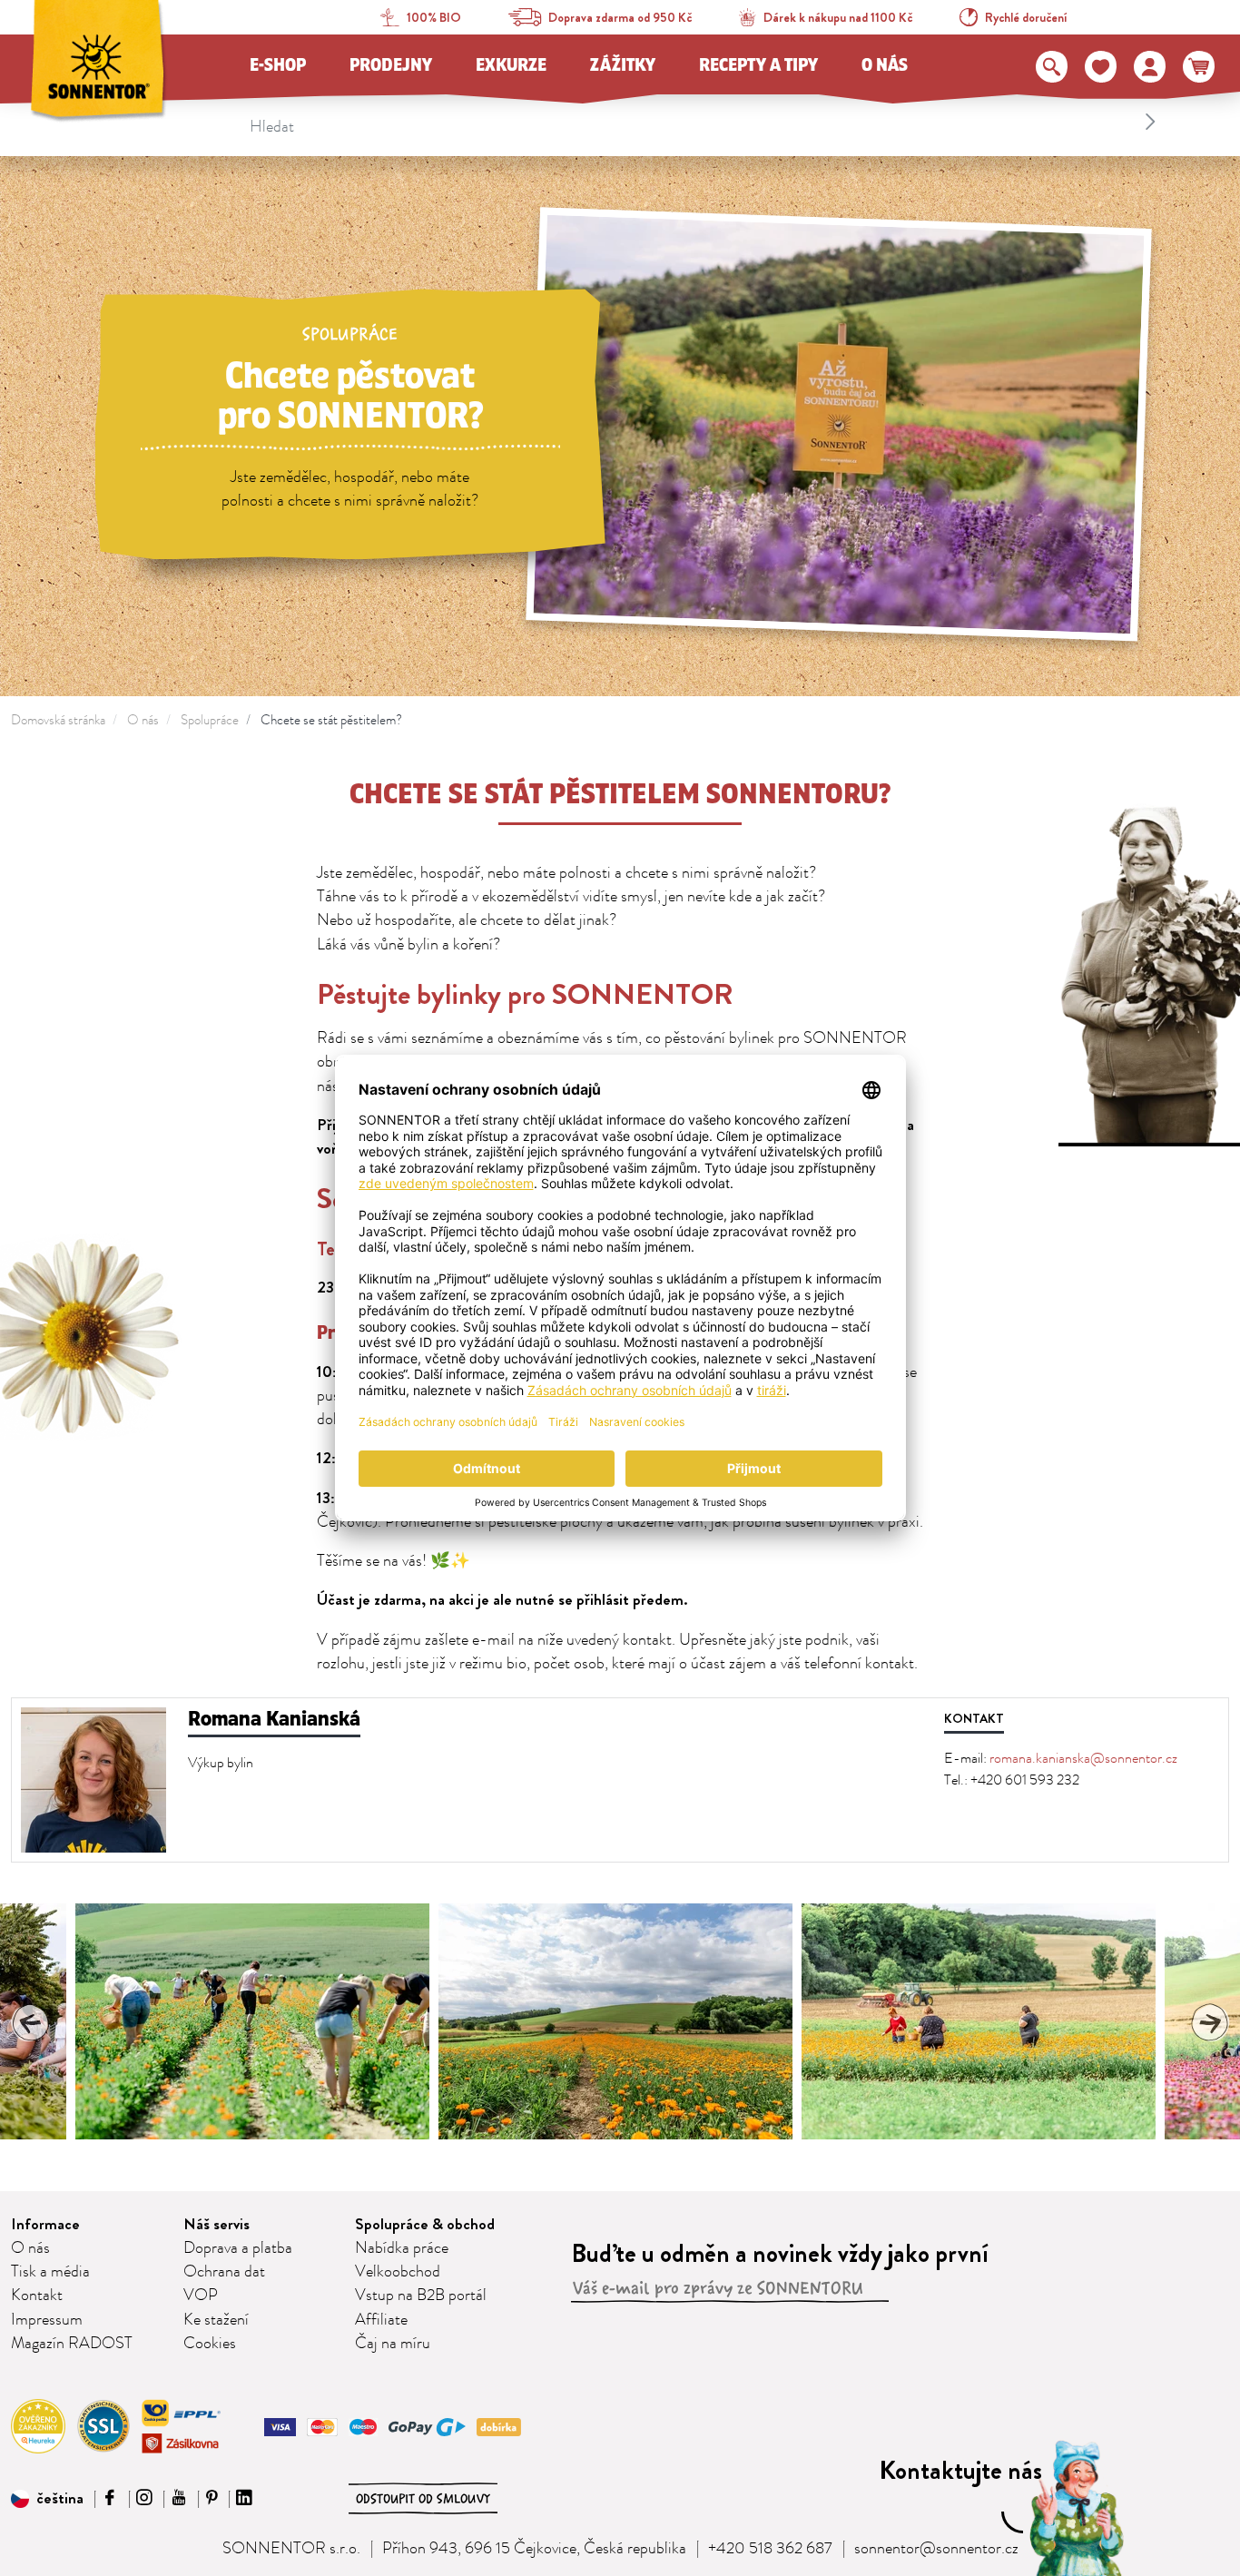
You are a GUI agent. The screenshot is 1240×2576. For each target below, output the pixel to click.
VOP (201, 2296)
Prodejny (391, 65)
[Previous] (31, 2022)
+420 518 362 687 (770, 2549)
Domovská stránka (58, 720)
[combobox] (706, 122)
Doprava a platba (238, 2248)
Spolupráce (210, 720)
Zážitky (623, 65)
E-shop (278, 65)
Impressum (47, 2320)
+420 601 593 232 (1025, 1780)
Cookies (210, 2344)
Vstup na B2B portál (421, 2296)
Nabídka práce (402, 2248)
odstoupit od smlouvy (423, 2499)
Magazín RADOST (72, 2344)
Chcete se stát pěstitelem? (331, 720)
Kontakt (37, 2296)
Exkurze (511, 65)
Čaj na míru (393, 2344)
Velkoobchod (398, 2272)
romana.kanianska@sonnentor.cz (1083, 1758)
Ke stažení (216, 2320)
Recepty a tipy (758, 65)
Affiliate (381, 2320)
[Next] (1209, 2022)
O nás (885, 65)
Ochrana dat (224, 2272)
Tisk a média (50, 2272)
